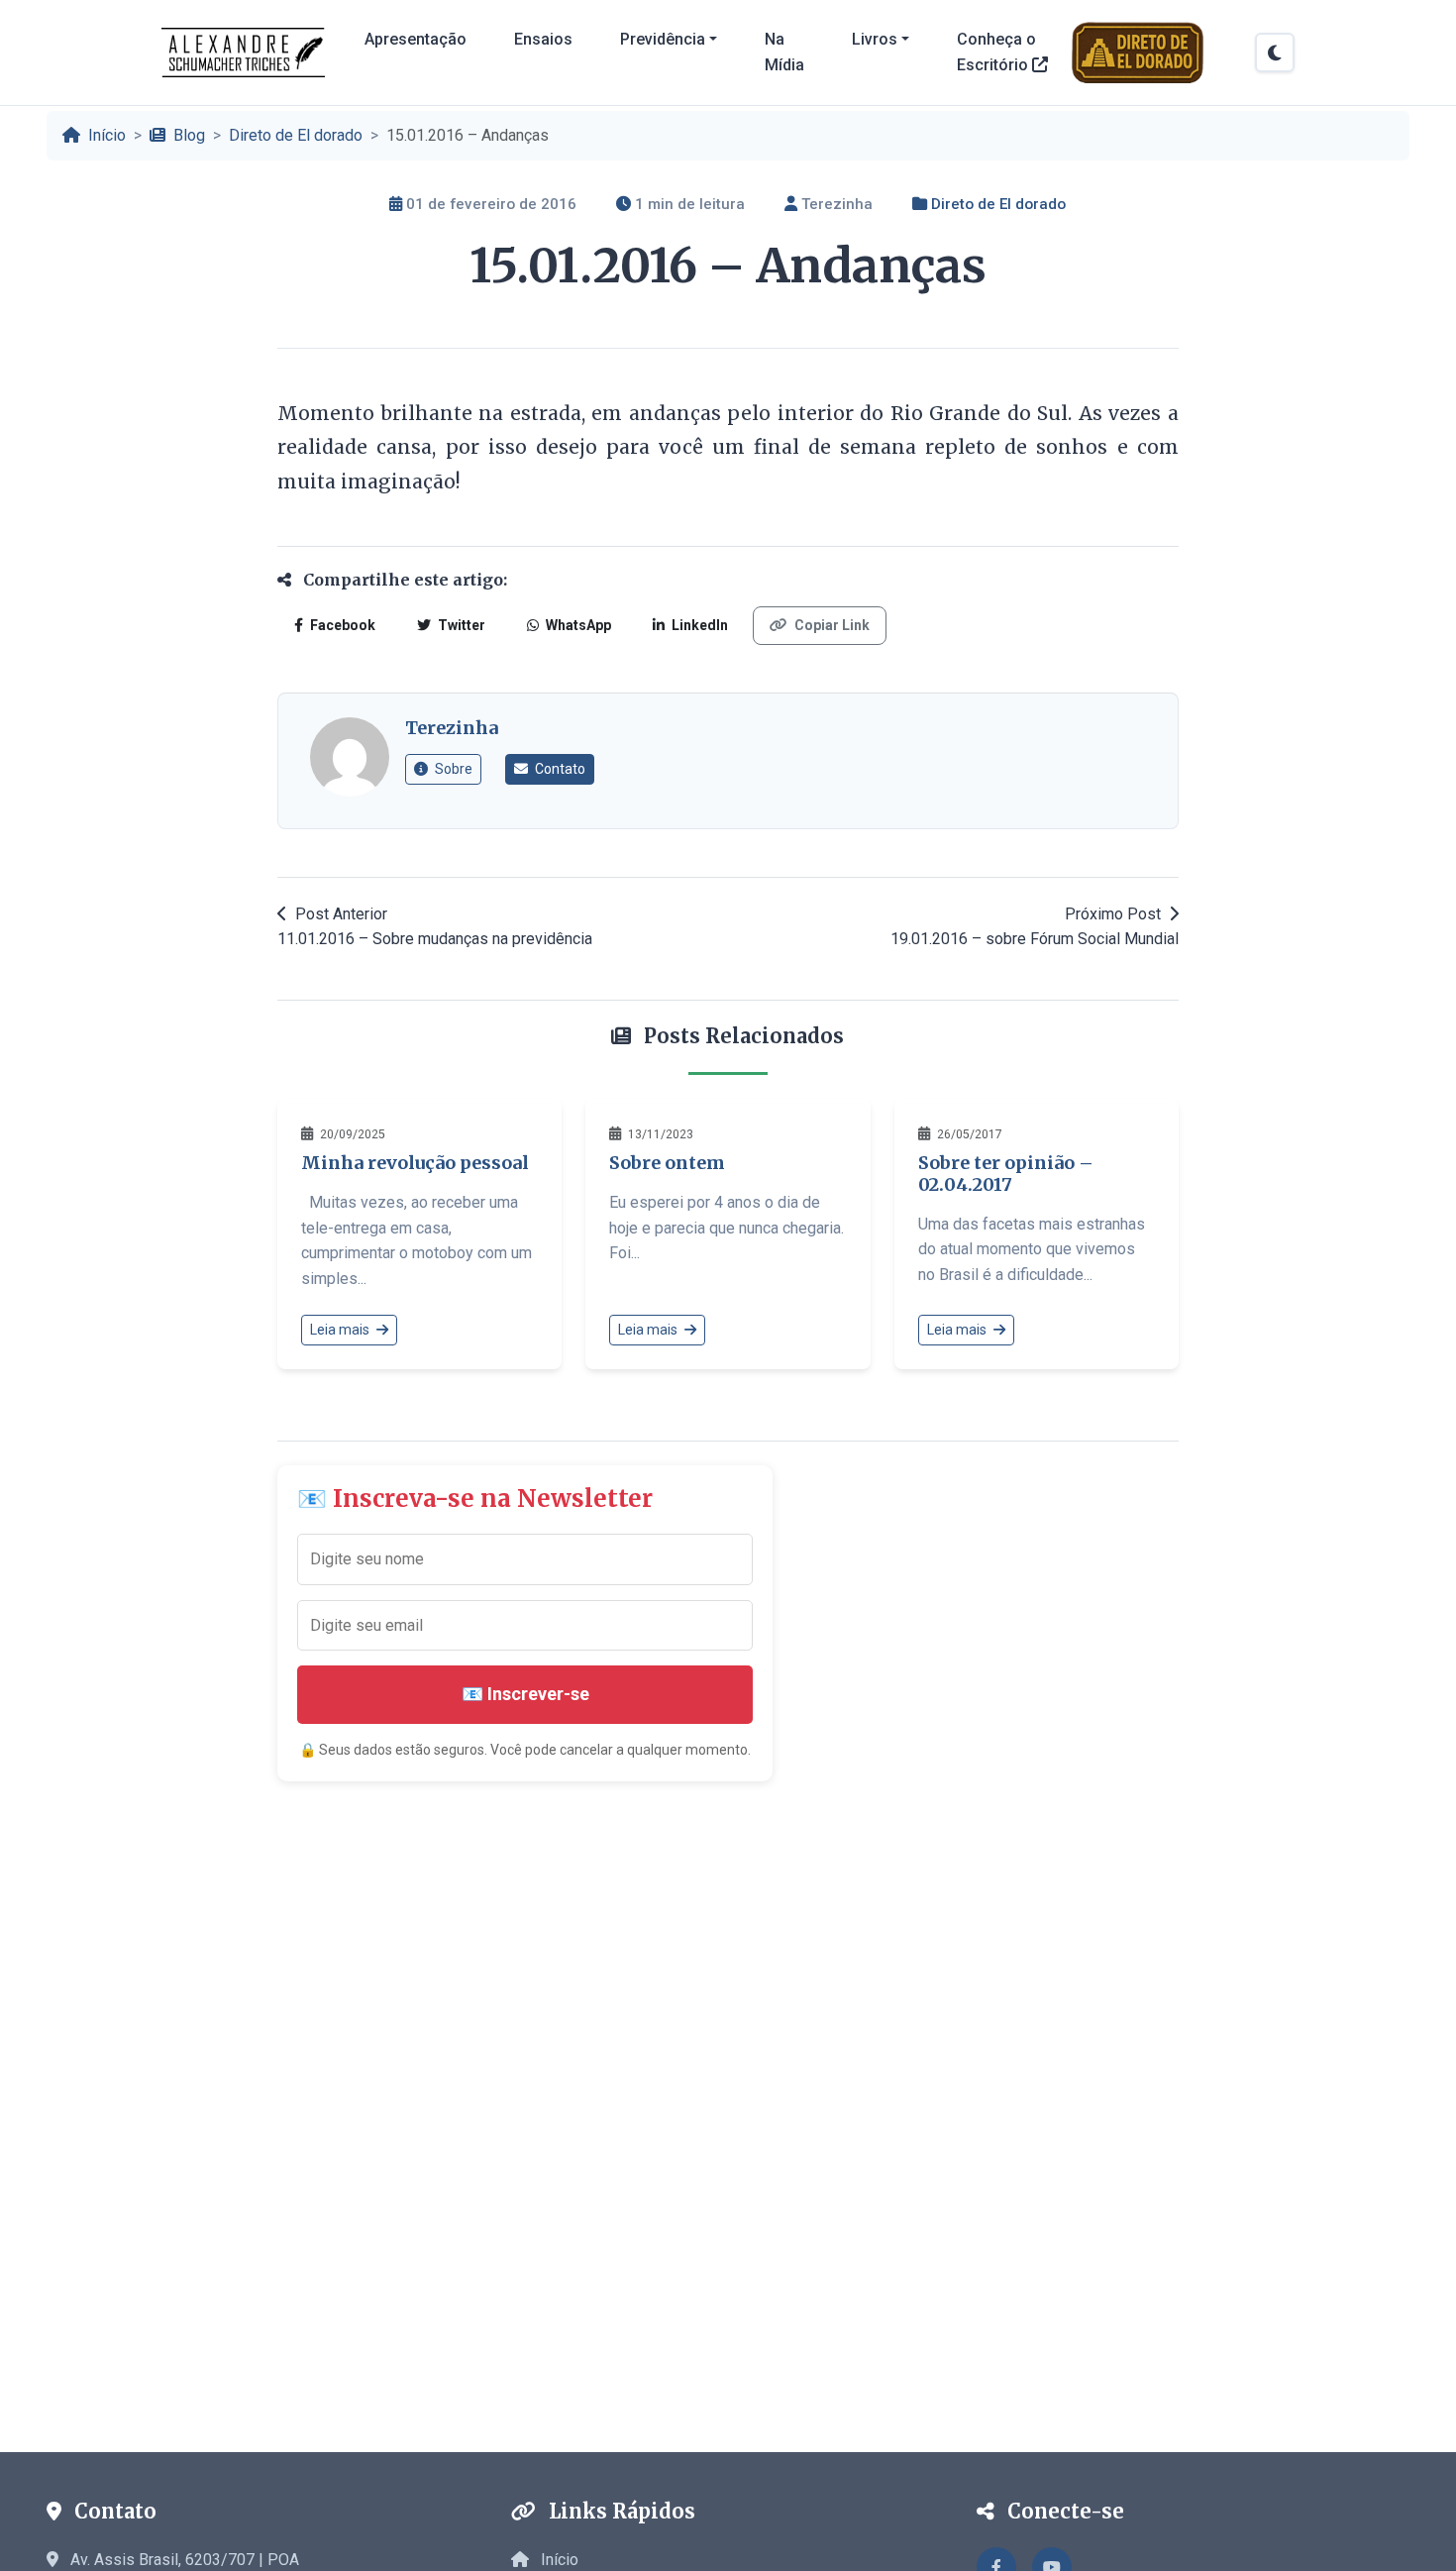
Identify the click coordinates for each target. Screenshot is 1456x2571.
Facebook (341, 625)
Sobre (452, 769)
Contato (559, 769)
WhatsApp (577, 625)
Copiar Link (831, 625)
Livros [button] (875, 39)
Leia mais (341, 1330)
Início (105, 135)
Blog (187, 135)
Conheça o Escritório (996, 52)
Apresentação (416, 39)
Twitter (460, 625)
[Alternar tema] (1275, 53)
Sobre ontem (667, 1163)
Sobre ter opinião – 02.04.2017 (1006, 1174)
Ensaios (543, 39)
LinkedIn (698, 625)
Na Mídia (784, 52)
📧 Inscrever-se (525, 1694)
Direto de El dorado (296, 135)
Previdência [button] (663, 39)
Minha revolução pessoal (415, 1163)
